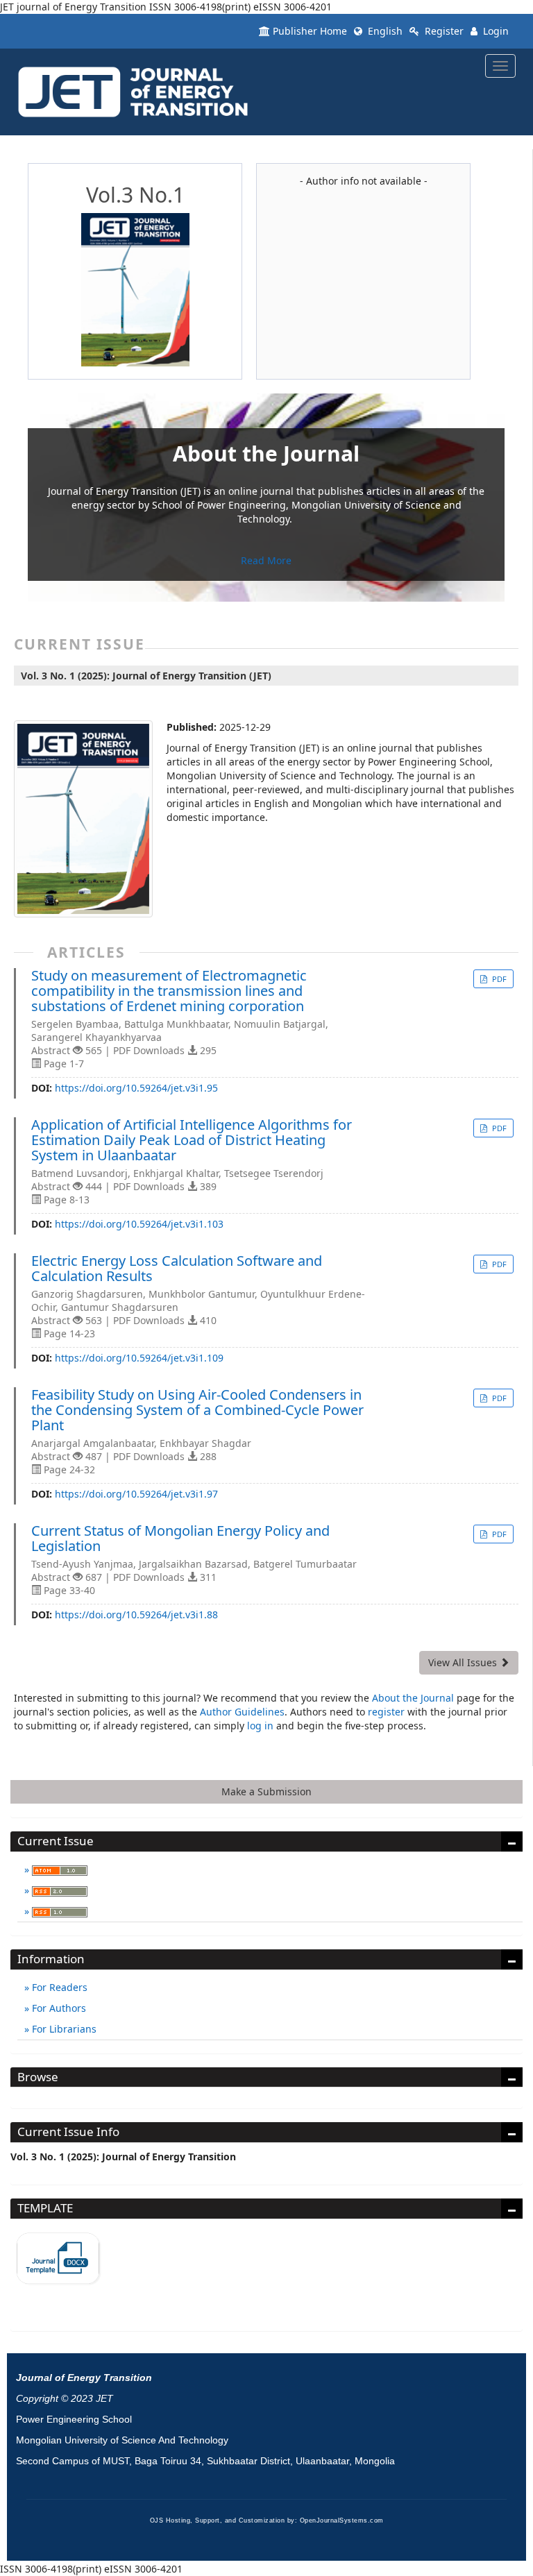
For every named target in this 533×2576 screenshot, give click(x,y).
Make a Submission (266, 1791)
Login (494, 31)
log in (260, 1726)
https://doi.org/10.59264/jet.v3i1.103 (139, 1224)
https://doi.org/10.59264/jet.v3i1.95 (136, 1088)
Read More (266, 560)
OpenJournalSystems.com (342, 2520)
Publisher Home (310, 31)
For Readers (58, 1987)
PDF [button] (498, 979)
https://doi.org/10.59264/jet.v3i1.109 (139, 1358)
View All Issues (464, 1662)
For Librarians (63, 2029)
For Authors (58, 2008)
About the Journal (413, 1698)
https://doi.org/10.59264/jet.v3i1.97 (136, 1494)
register (386, 1712)
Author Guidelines (242, 1712)
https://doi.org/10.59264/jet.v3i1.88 (136, 1615)
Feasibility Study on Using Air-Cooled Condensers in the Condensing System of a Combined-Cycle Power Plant (197, 1410)
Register (443, 31)
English (384, 31)
